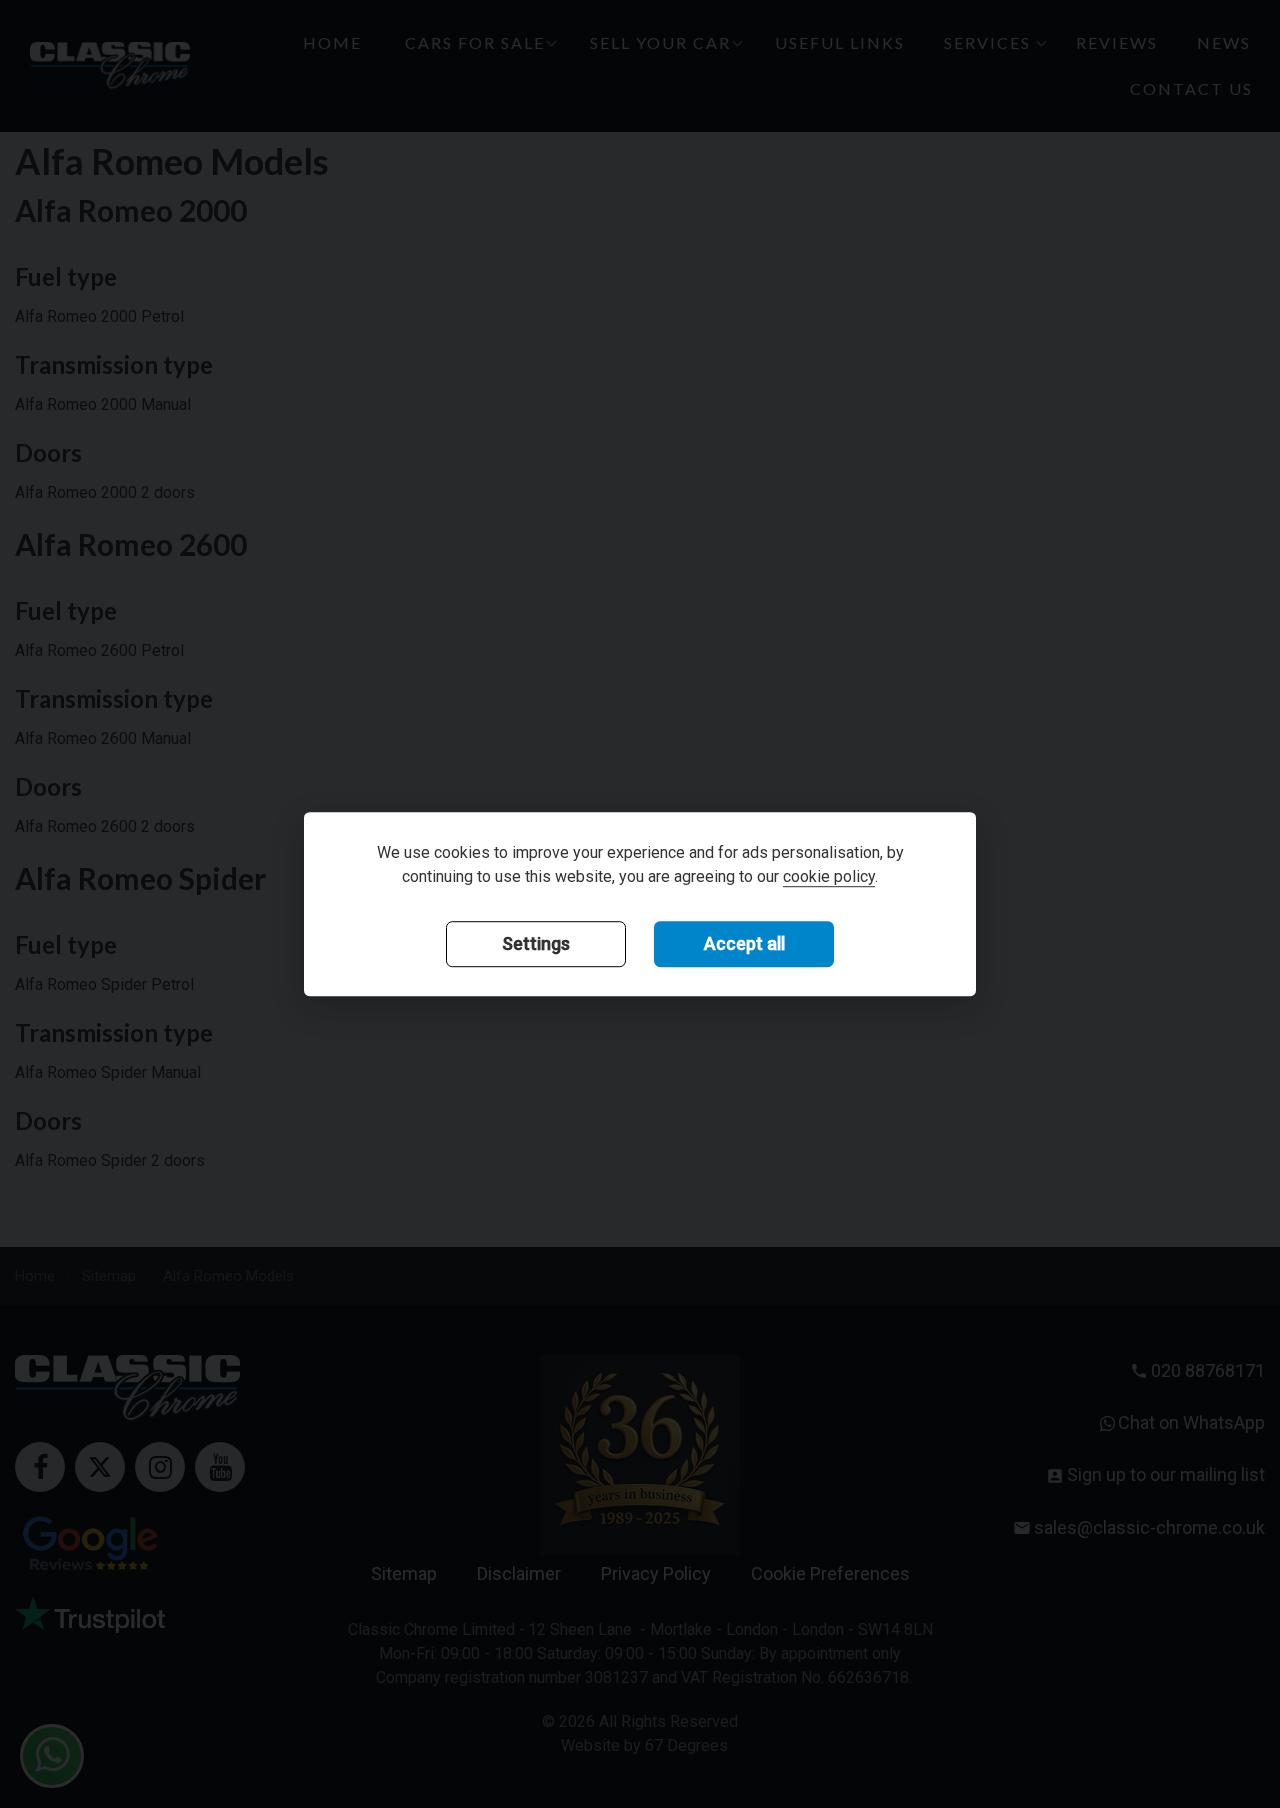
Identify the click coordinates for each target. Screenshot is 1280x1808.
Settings (536, 943)
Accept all (744, 943)
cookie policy (829, 876)
